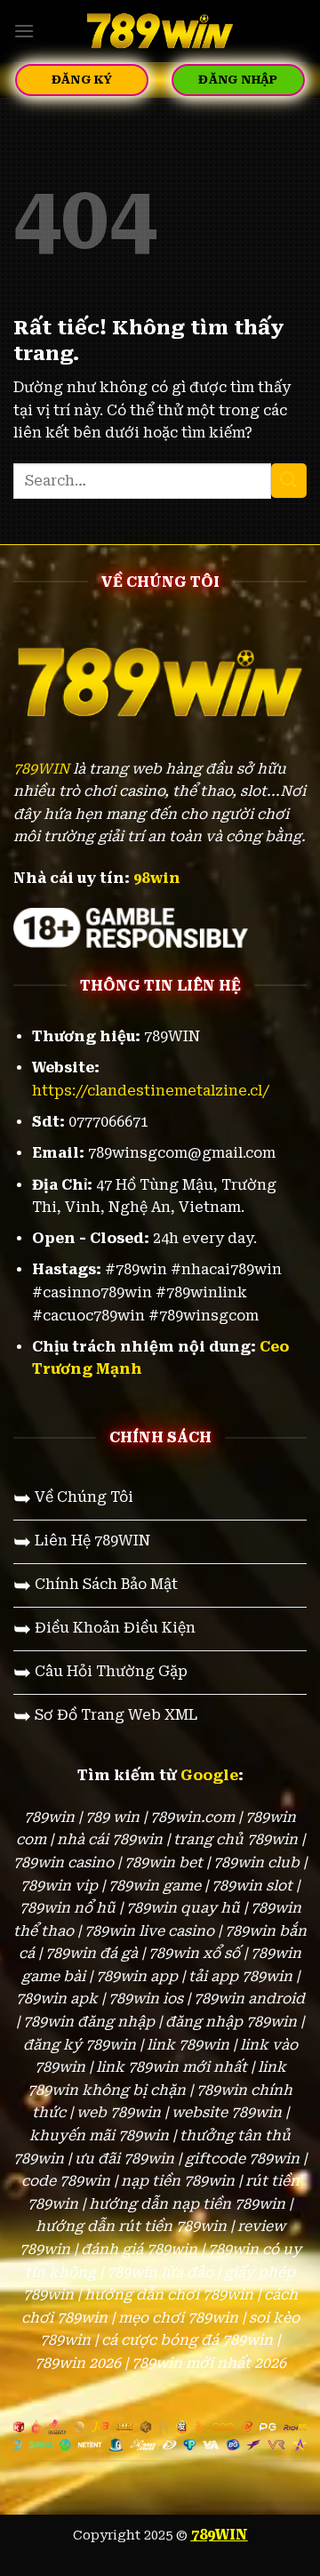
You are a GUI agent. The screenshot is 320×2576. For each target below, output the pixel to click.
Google (209, 1775)
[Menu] (24, 31)
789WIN (41, 769)
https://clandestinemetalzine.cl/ (151, 1091)
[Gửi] (289, 481)
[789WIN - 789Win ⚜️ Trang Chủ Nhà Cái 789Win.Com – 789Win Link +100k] (160, 31)
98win (157, 878)
